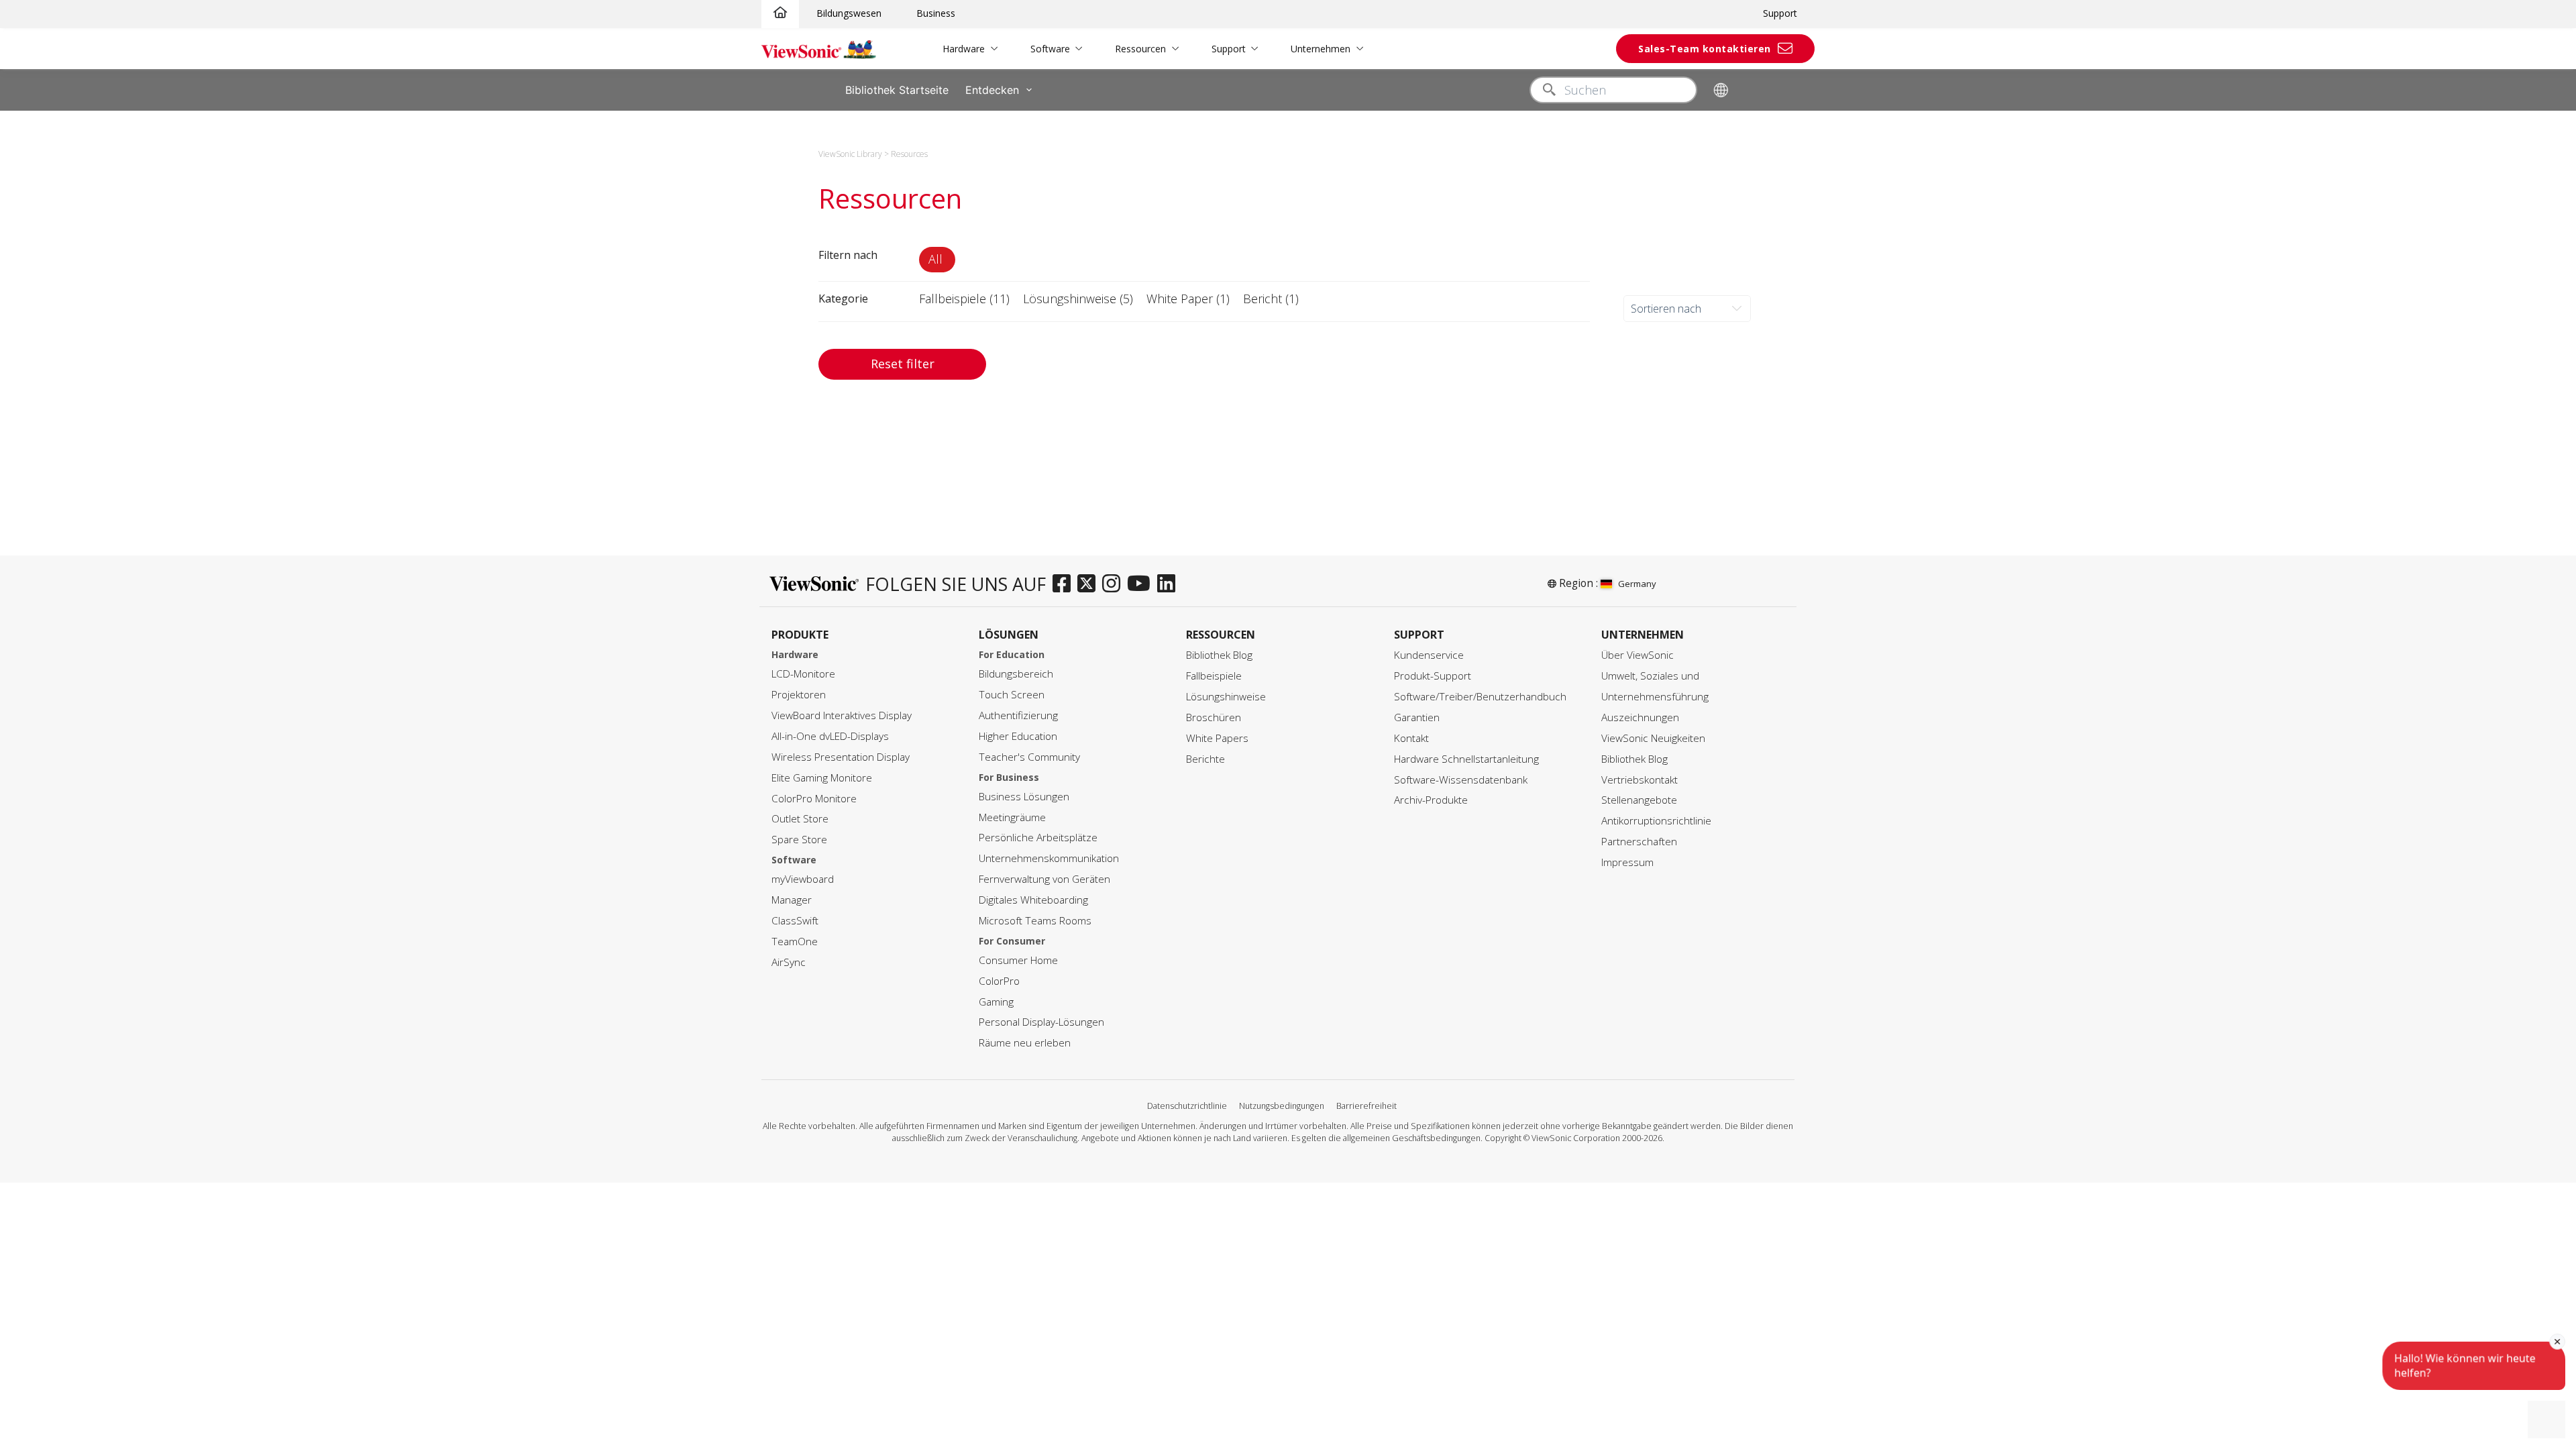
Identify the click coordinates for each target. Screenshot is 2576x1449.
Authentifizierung (1018, 715)
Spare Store (799, 840)
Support (1780, 13)
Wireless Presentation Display (841, 757)
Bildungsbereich (1016, 674)
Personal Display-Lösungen (1041, 1022)
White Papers (1217, 738)
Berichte (1205, 759)
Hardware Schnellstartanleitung (1466, 759)
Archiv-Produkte (1431, 800)
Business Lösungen (1024, 797)
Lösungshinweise (1226, 697)
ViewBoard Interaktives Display (842, 715)
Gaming (996, 1002)
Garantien (1417, 717)
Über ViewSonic (1638, 655)
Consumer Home (1018, 960)
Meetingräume (1012, 817)
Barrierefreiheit (1366, 1106)
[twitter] (1090, 584)
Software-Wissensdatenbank (1461, 780)
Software (1050, 49)
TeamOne (795, 942)
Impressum (1627, 862)
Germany (1637, 584)
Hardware (964, 49)
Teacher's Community (1029, 757)
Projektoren (799, 695)
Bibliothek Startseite (897, 90)
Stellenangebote (1639, 800)
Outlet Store (800, 819)
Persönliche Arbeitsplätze (1038, 838)
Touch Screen (1012, 695)
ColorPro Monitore (814, 799)
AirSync (789, 962)
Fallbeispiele (1214, 676)
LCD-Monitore (803, 674)
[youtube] (1142, 584)
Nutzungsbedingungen (1282, 1106)
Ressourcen (1140, 49)
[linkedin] (1170, 584)
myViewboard (803, 879)
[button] (937, 260)
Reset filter (903, 364)
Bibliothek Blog (1219, 655)
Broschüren (1214, 717)
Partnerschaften (1639, 842)
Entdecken (992, 90)
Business (936, 13)
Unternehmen (1321, 49)
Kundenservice (1429, 655)
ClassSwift (795, 921)
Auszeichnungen (1640, 717)
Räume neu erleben (1025, 1043)
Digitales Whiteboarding (1033, 900)
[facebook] (1065, 584)
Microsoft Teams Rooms (1035, 921)
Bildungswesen (849, 13)
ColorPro (999, 981)
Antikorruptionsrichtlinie (1656, 821)
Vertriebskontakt (1640, 780)
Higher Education (1018, 736)
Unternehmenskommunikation (1049, 858)
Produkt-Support (1433, 676)
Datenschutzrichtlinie (1187, 1106)
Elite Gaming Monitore (822, 778)
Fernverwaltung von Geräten (1044, 879)
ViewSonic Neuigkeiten (1653, 738)
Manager (792, 900)
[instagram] (1115, 584)
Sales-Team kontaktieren (1705, 49)
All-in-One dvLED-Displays (830, 736)
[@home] (780, 13)
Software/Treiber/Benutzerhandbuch (1480, 697)
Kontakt (1411, 738)
